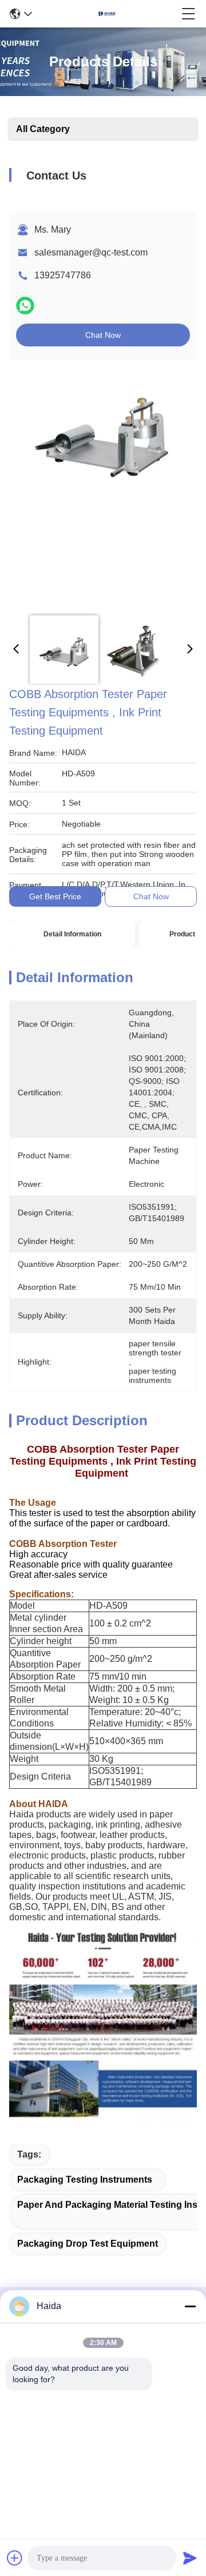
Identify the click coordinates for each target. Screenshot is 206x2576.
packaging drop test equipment (88, 2244)
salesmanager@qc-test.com (91, 252)
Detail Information (72, 934)
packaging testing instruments (85, 2180)
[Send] (190, 2558)
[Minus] (190, 2306)
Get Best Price (55, 896)
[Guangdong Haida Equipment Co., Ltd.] (107, 14)
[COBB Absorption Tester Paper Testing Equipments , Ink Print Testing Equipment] (102, 487)
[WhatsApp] (25, 306)
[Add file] (15, 2558)
